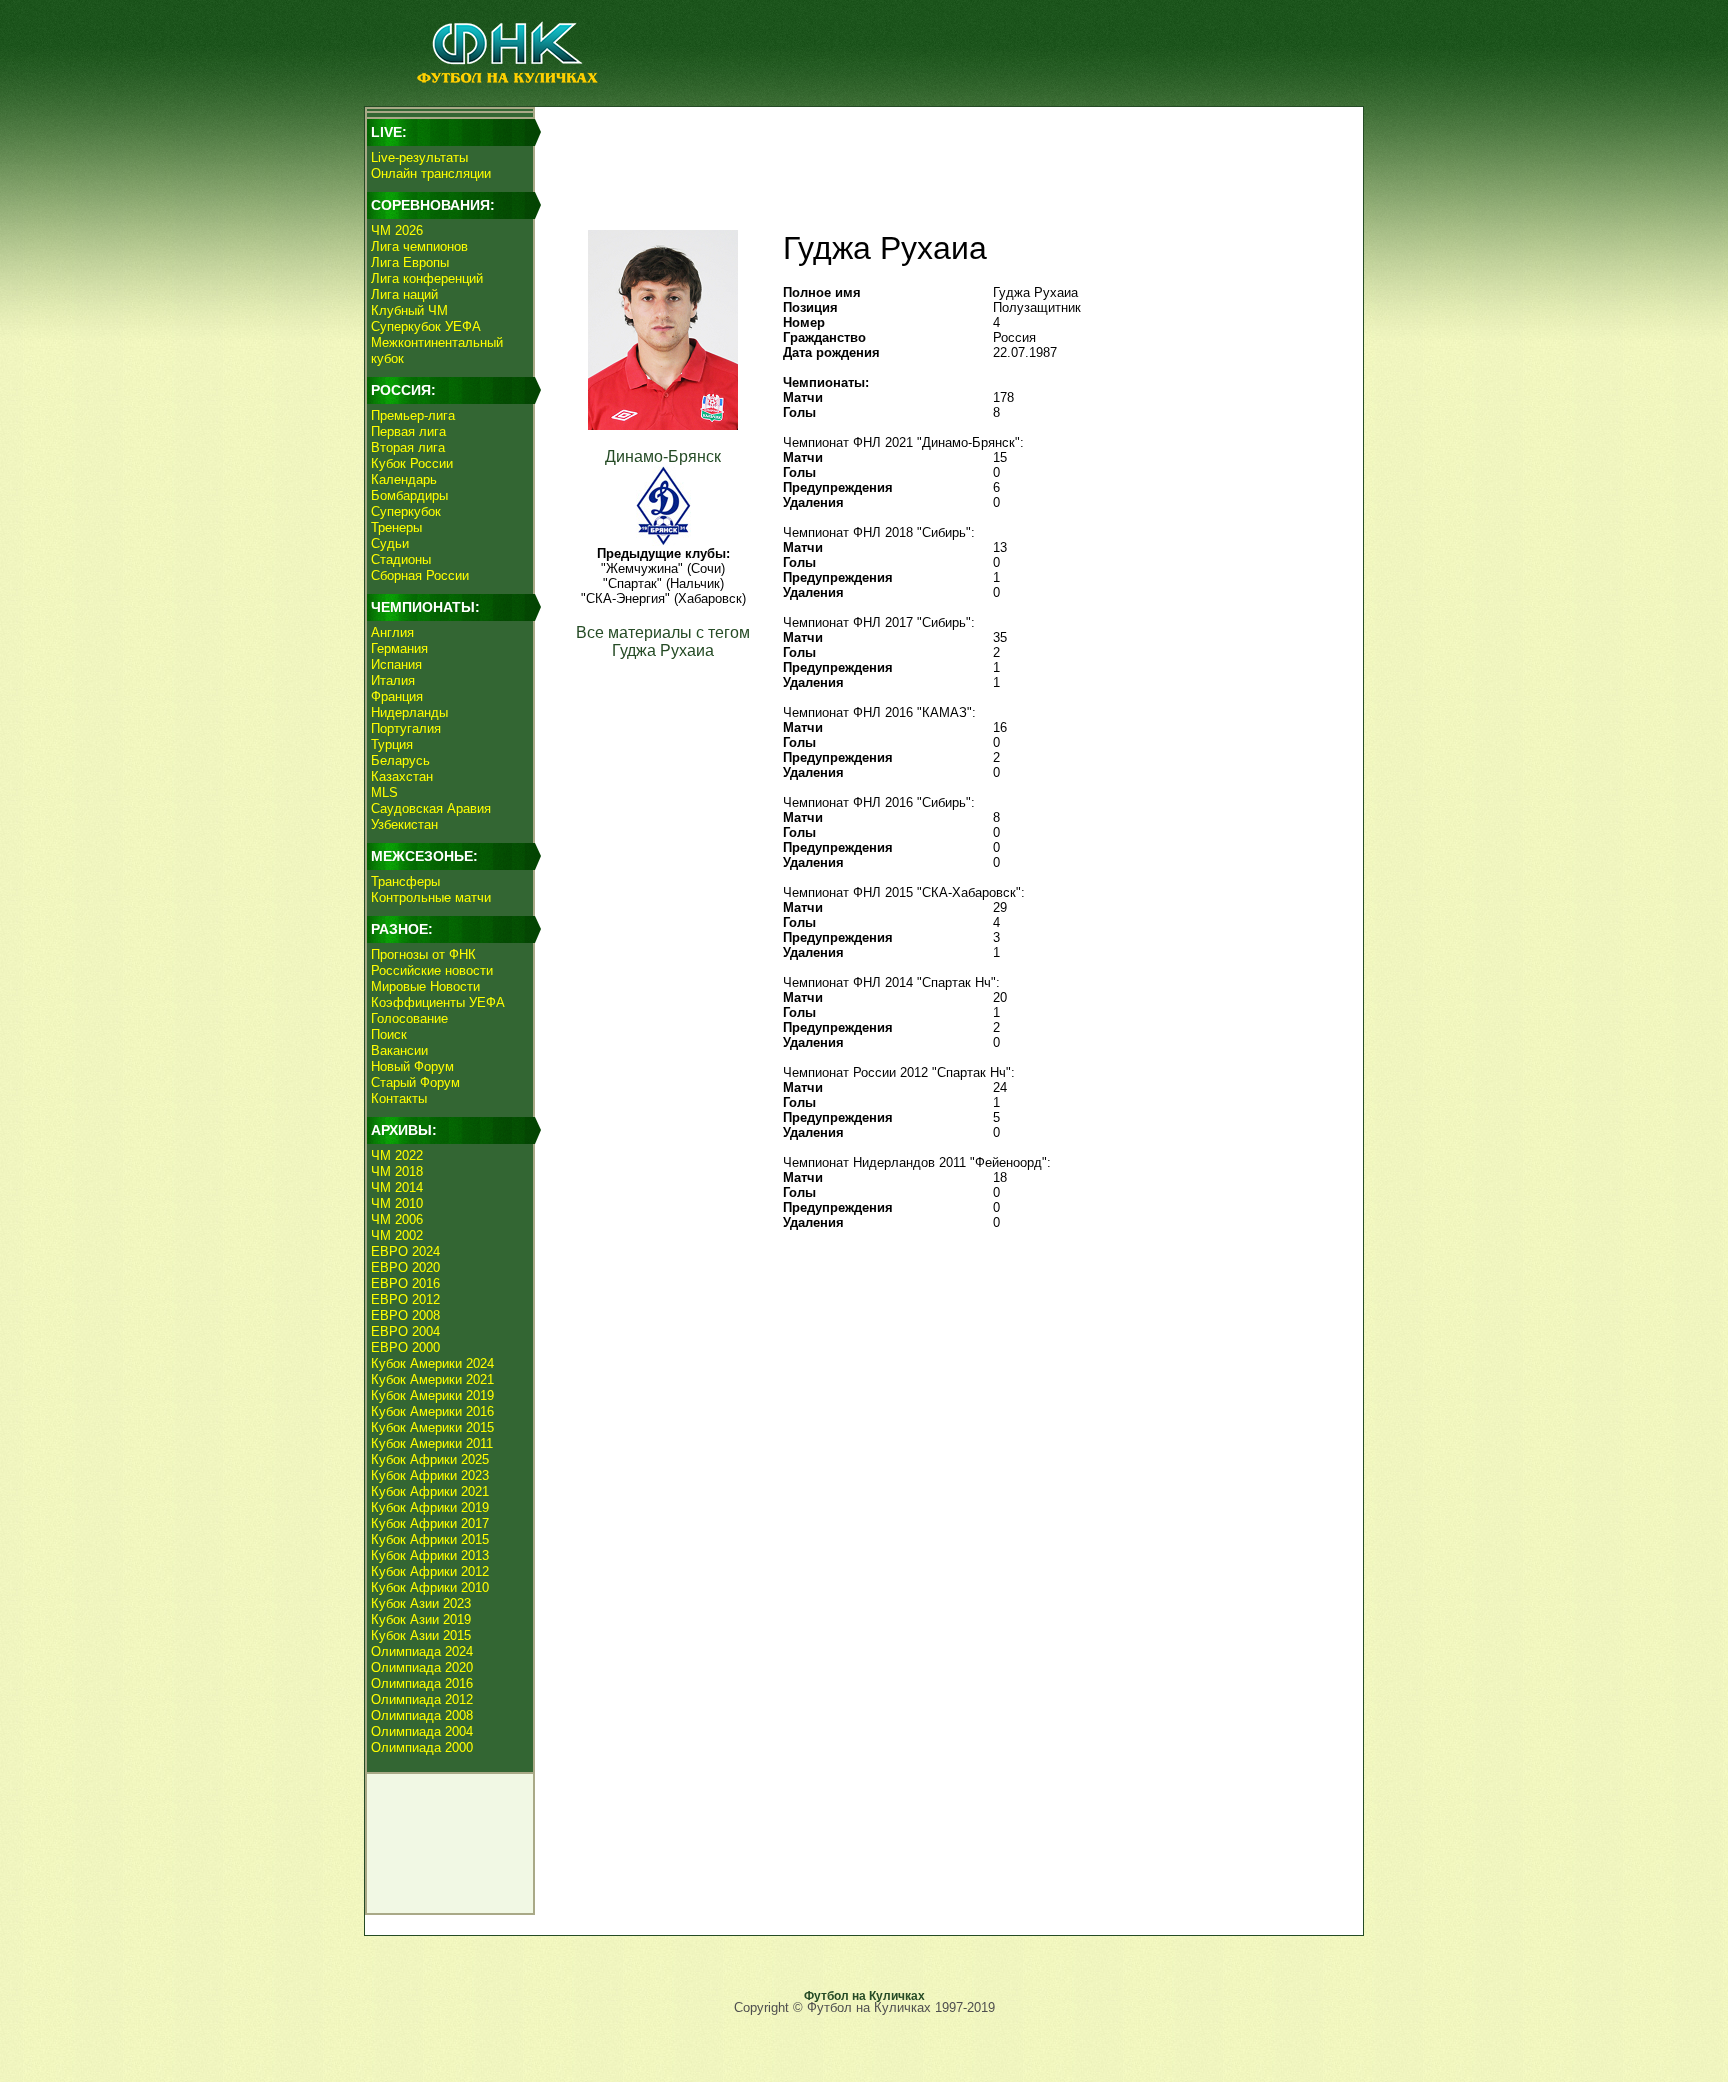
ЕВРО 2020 (405, 1267)
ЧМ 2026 (397, 230)
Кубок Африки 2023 (430, 1475)
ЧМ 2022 (397, 1155)
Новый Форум (412, 1066)
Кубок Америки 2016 (432, 1411)
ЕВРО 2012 (405, 1299)
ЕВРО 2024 (405, 1251)
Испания (396, 664)
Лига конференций (427, 278)
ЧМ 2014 (397, 1187)
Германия (399, 648)
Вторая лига (408, 447)
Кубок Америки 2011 (432, 1443)
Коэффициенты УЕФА (438, 1002)
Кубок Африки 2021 (430, 1491)
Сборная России (420, 575)
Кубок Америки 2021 (432, 1379)
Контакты (399, 1098)
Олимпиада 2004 (422, 1731)
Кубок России (412, 463)
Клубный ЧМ (409, 310)
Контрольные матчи (431, 897)
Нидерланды (409, 712)
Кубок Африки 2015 (430, 1539)
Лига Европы (410, 262)
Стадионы (401, 559)
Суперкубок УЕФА (426, 326)
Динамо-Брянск (663, 456)
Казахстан (402, 776)
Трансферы (405, 881)
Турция (392, 744)
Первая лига (408, 431)
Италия (393, 680)
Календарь (404, 479)
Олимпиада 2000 (422, 1747)
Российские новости (432, 970)
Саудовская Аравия (431, 808)
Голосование (409, 1018)
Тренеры (396, 527)
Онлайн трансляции (431, 173)
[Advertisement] (945, 156)
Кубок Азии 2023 (421, 1603)
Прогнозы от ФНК (423, 954)
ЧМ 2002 (397, 1235)
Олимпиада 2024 (422, 1651)
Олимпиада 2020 (422, 1667)
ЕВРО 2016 (405, 1283)
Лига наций (404, 294)
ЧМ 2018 (397, 1171)
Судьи (390, 543)
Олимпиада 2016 (422, 1683)
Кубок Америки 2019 (432, 1395)
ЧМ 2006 (397, 1219)
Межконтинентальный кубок (437, 350)
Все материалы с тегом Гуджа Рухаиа (663, 641)
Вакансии (399, 1050)
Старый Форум (415, 1082)
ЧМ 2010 (397, 1203)
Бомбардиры (409, 495)
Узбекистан (404, 824)
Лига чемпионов (419, 246)
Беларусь (400, 760)
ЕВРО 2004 (405, 1331)
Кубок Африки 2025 (430, 1459)
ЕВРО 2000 (405, 1347)
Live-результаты (419, 157)
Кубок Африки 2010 (430, 1587)
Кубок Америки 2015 (432, 1427)
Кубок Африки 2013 (430, 1555)
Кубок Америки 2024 (432, 1363)
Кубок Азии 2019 (421, 1619)
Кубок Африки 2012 (430, 1571)
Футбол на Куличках (864, 1996)
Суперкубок (406, 511)
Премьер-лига (413, 415)
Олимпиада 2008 (422, 1715)
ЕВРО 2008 (405, 1315)
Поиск (389, 1034)
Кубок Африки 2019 (430, 1507)
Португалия (406, 728)
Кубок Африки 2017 (430, 1523)
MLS (384, 792)
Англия (392, 632)
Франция (397, 696)
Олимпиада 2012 (422, 1699)
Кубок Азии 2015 (421, 1635)
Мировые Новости (425, 986)
